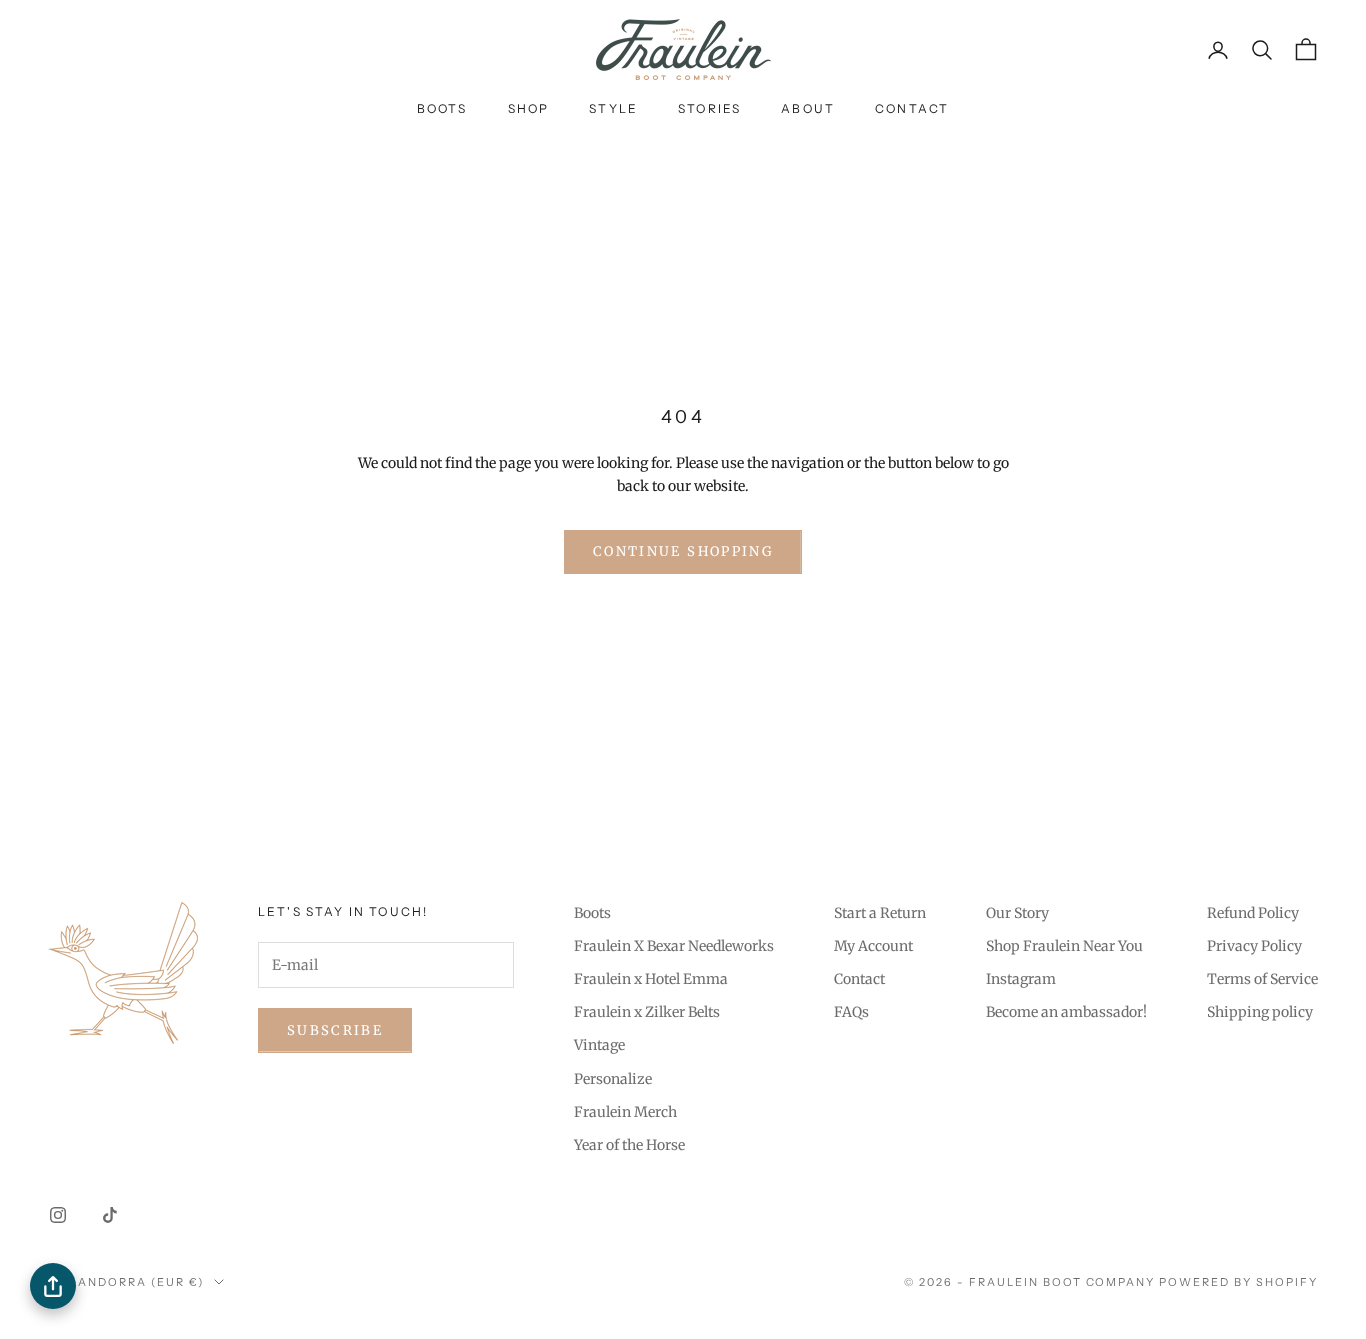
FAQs (851, 1012)
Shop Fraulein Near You (1064, 946)
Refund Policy (1253, 913)
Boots (442, 108)
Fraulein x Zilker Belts (647, 1012)
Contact (912, 108)
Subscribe (335, 1030)
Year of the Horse (629, 1145)
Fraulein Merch (625, 1112)
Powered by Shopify (1238, 1282)
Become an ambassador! (1066, 1012)
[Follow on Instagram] (58, 1215)
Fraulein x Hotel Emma (651, 979)
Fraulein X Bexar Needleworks (674, 946)
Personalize (613, 1079)
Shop (529, 108)
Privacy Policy (1254, 946)
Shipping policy (1260, 1012)
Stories (709, 108)
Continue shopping (683, 551)
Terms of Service (1262, 979)
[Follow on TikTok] (110, 1215)
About (808, 108)
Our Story (1017, 913)
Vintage (599, 1045)
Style (613, 108)
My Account (873, 946)
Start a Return (880, 913)
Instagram (1021, 979)
